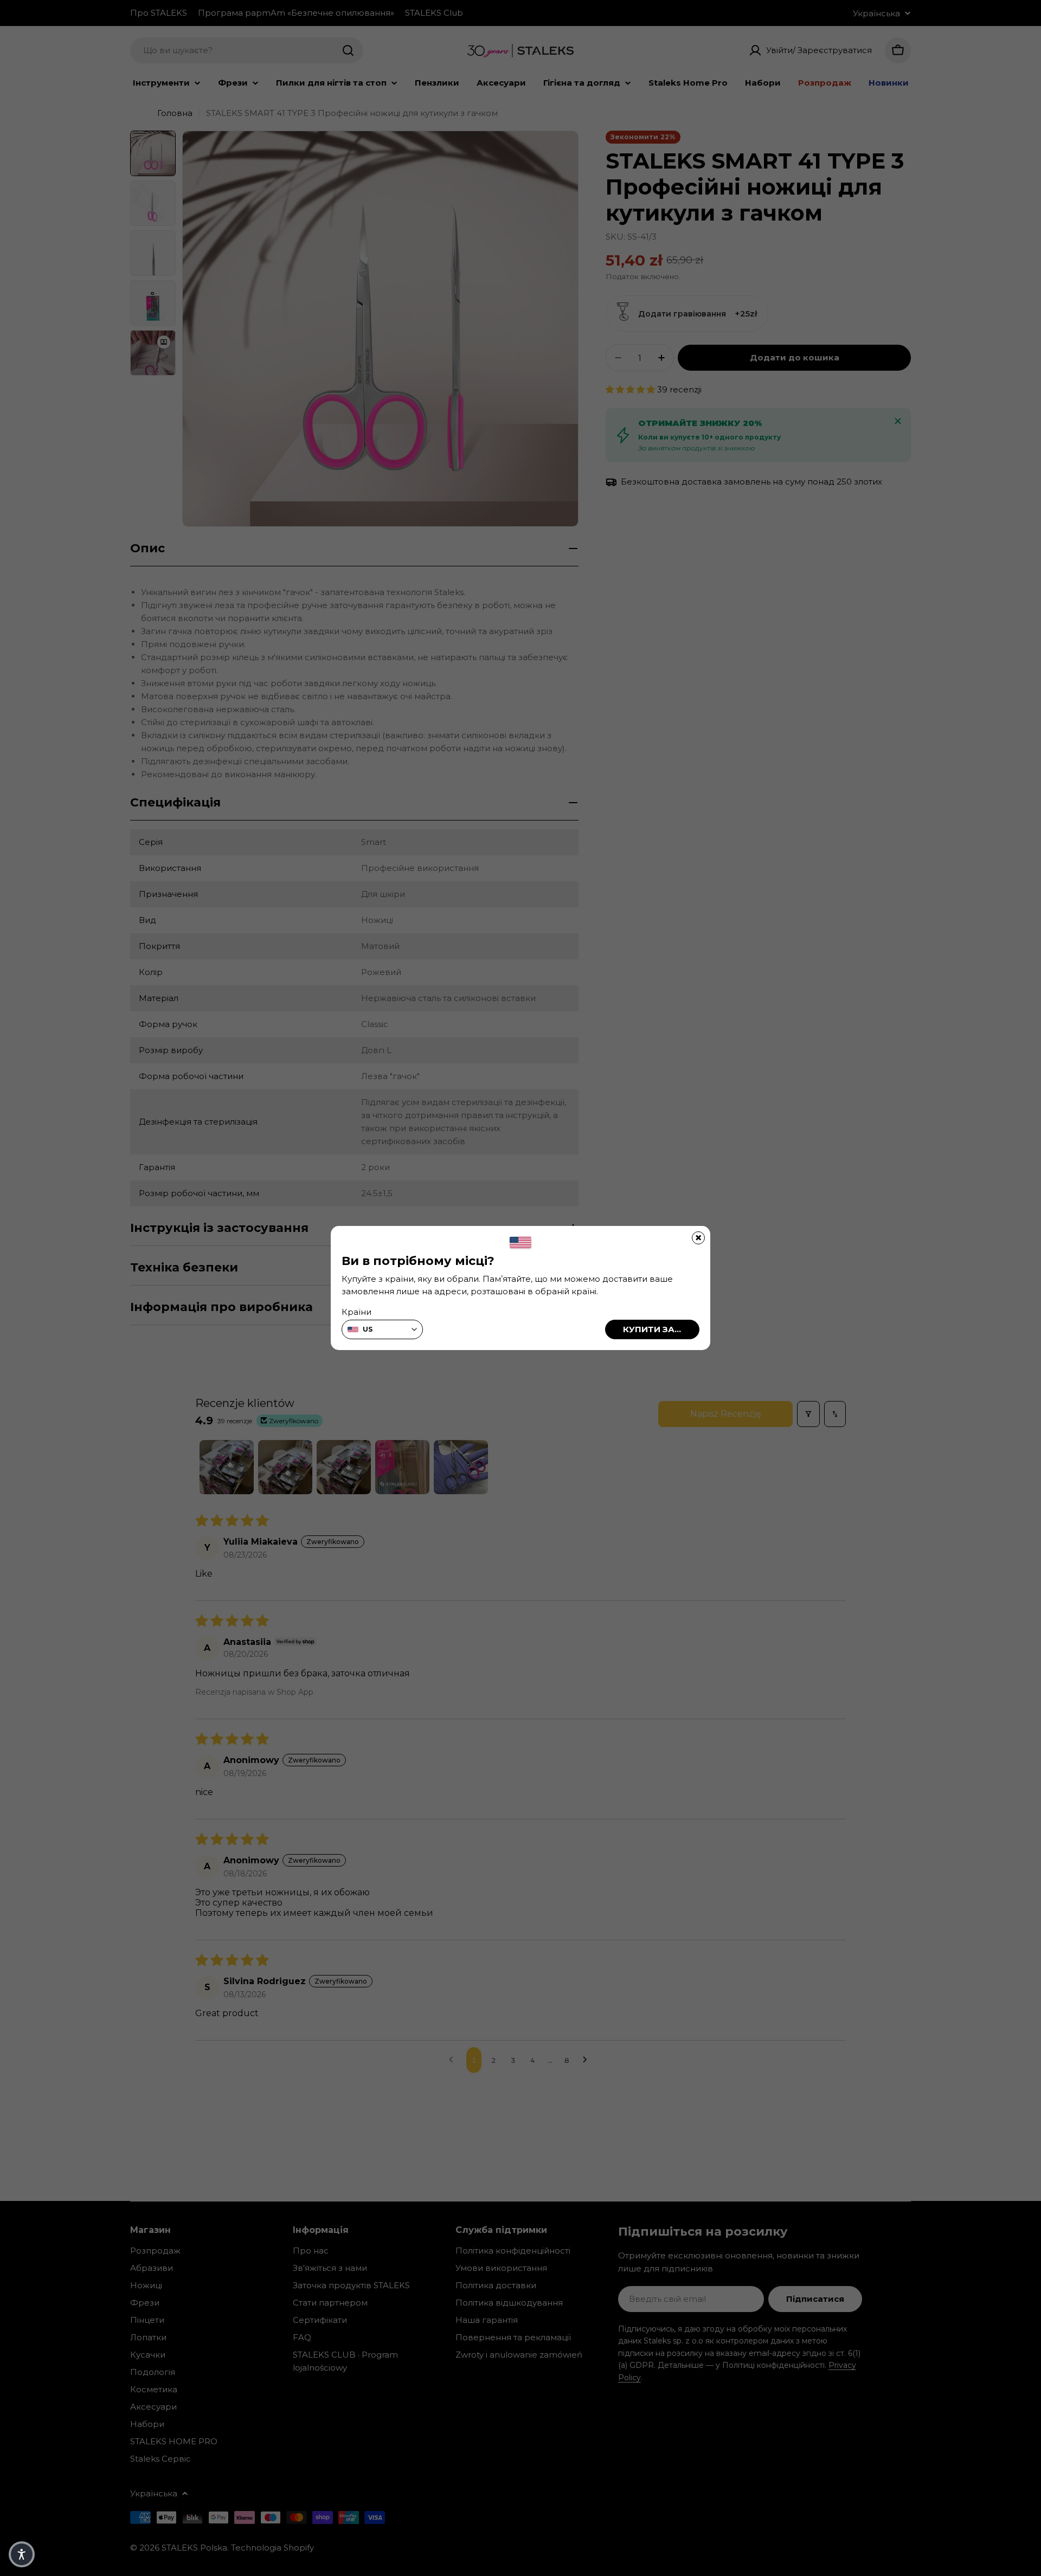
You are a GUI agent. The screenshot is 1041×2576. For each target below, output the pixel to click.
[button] (22, 2554)
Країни (356, 1312)
